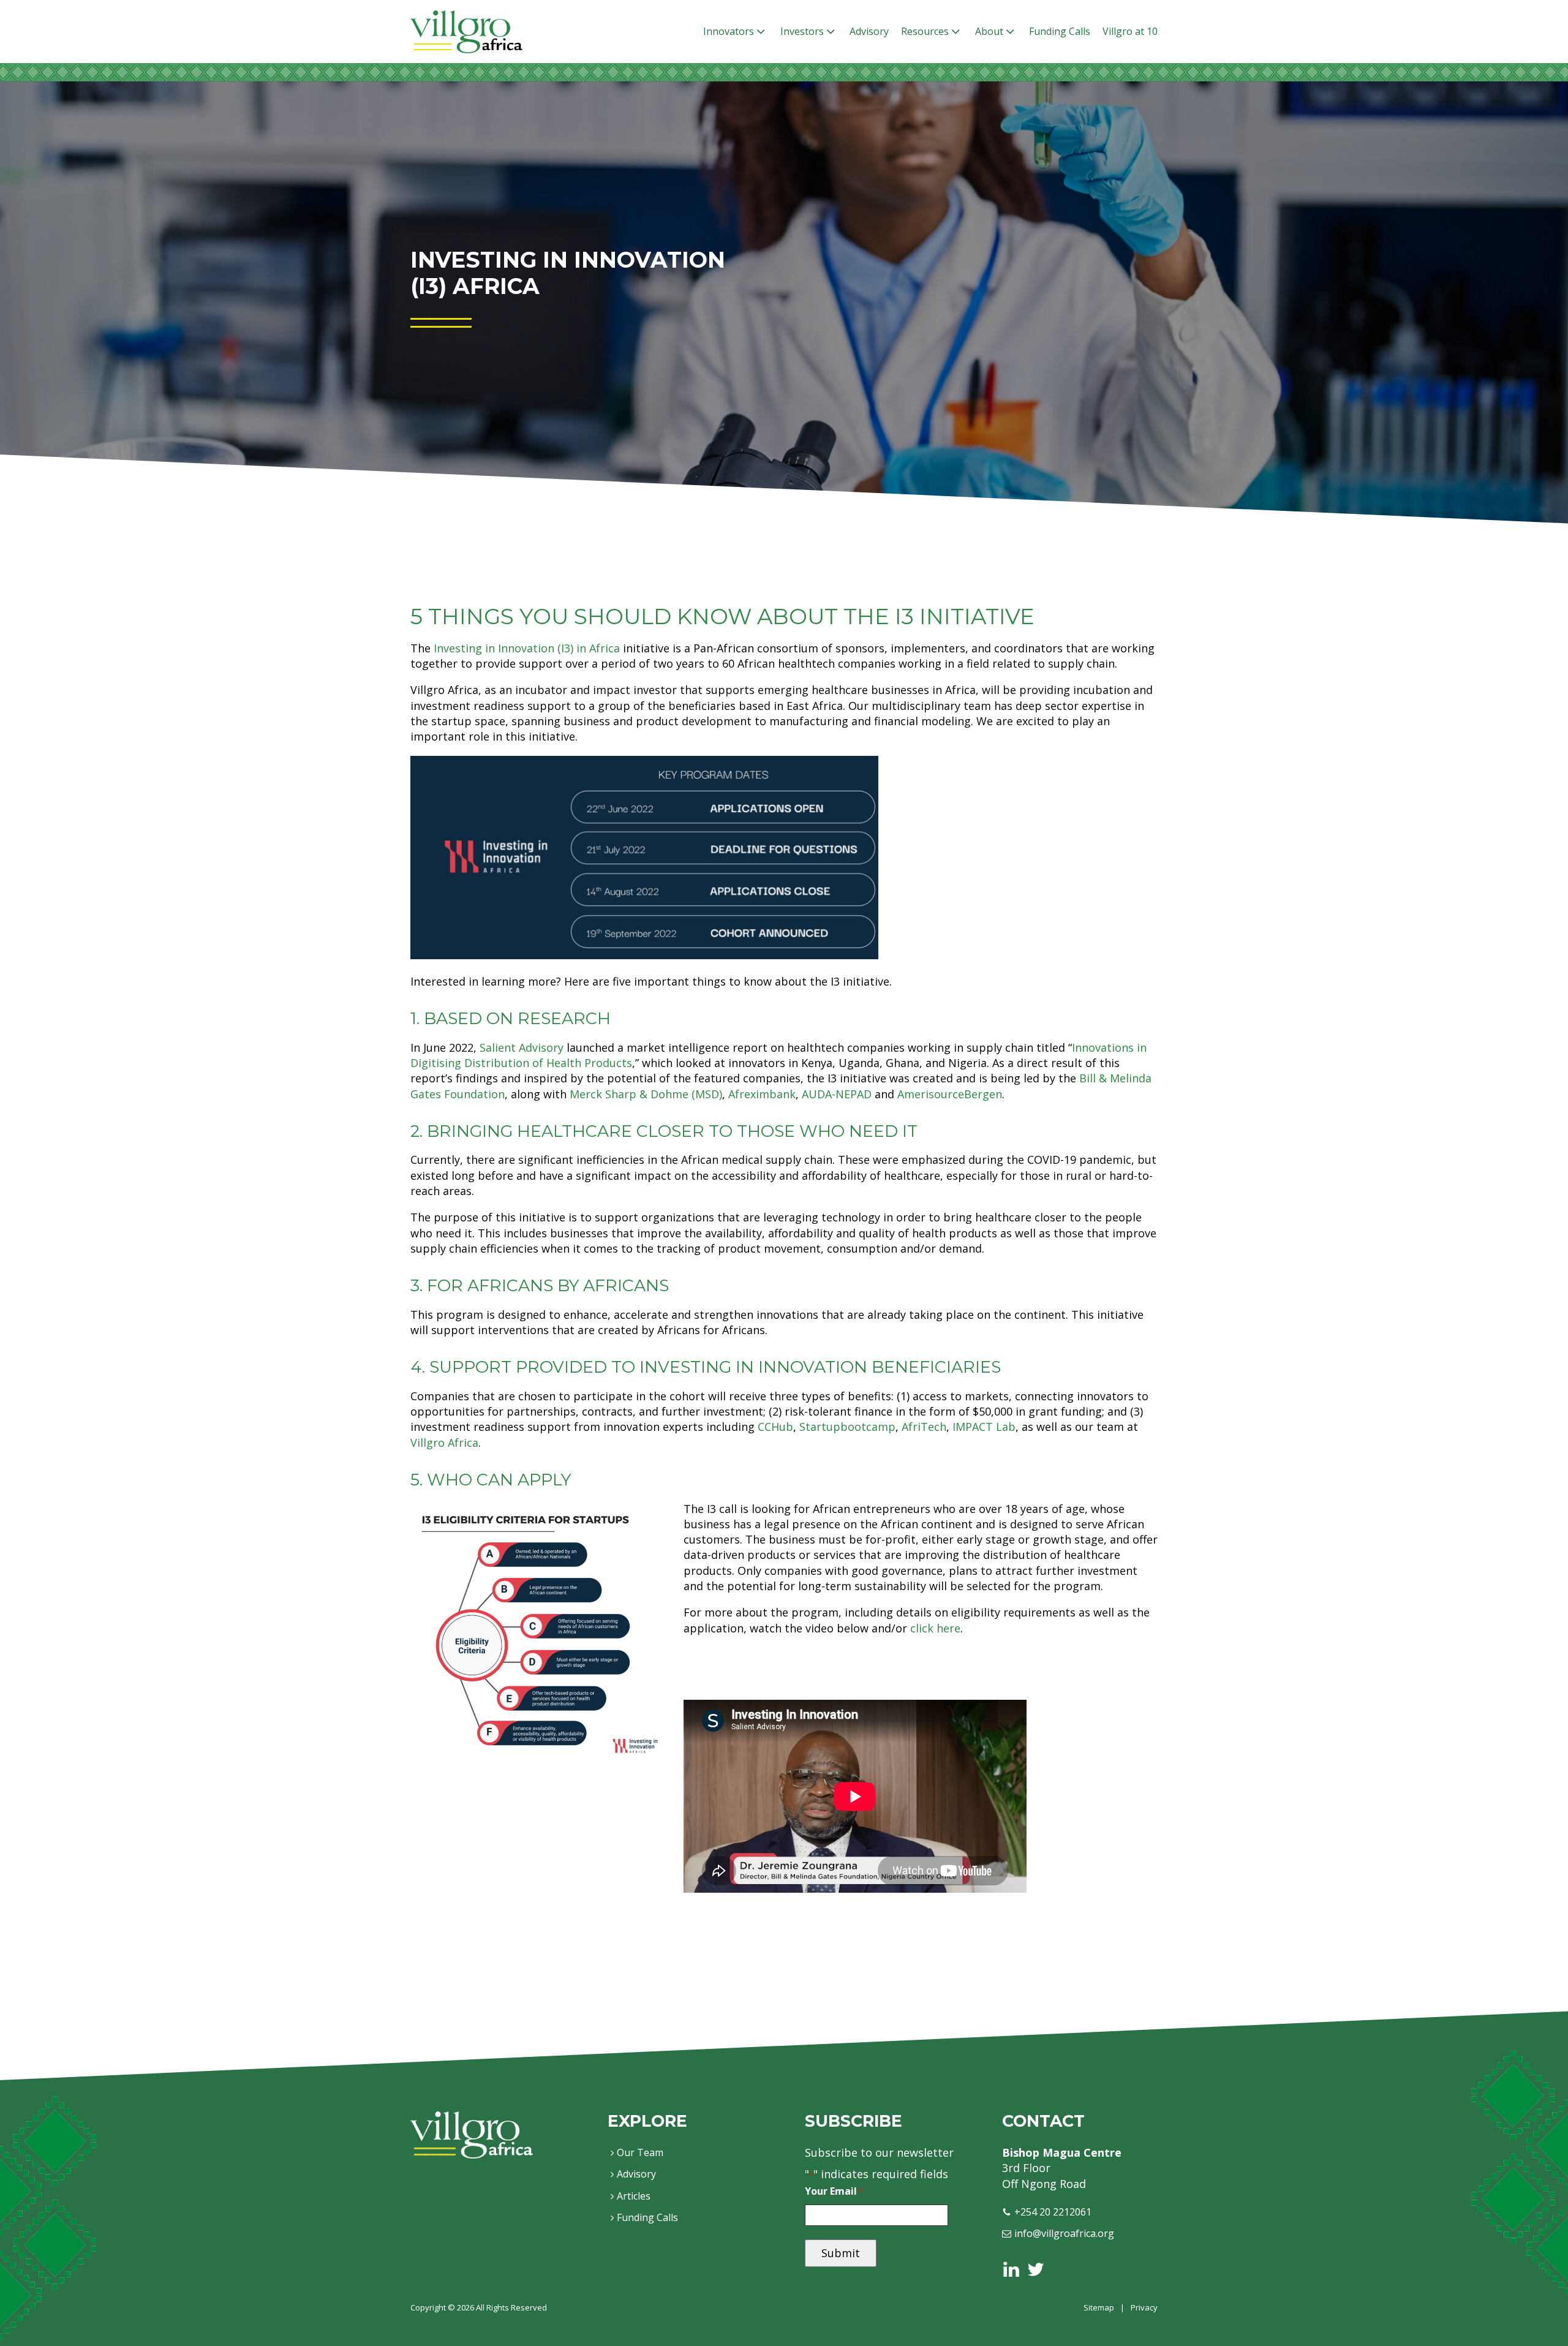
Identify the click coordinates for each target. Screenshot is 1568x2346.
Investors (802, 31)
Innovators (729, 31)
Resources (925, 31)
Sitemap (1099, 2307)
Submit (841, 2253)
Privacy (1144, 2307)
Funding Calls (1060, 31)
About (989, 31)
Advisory (869, 31)
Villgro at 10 (1130, 31)
